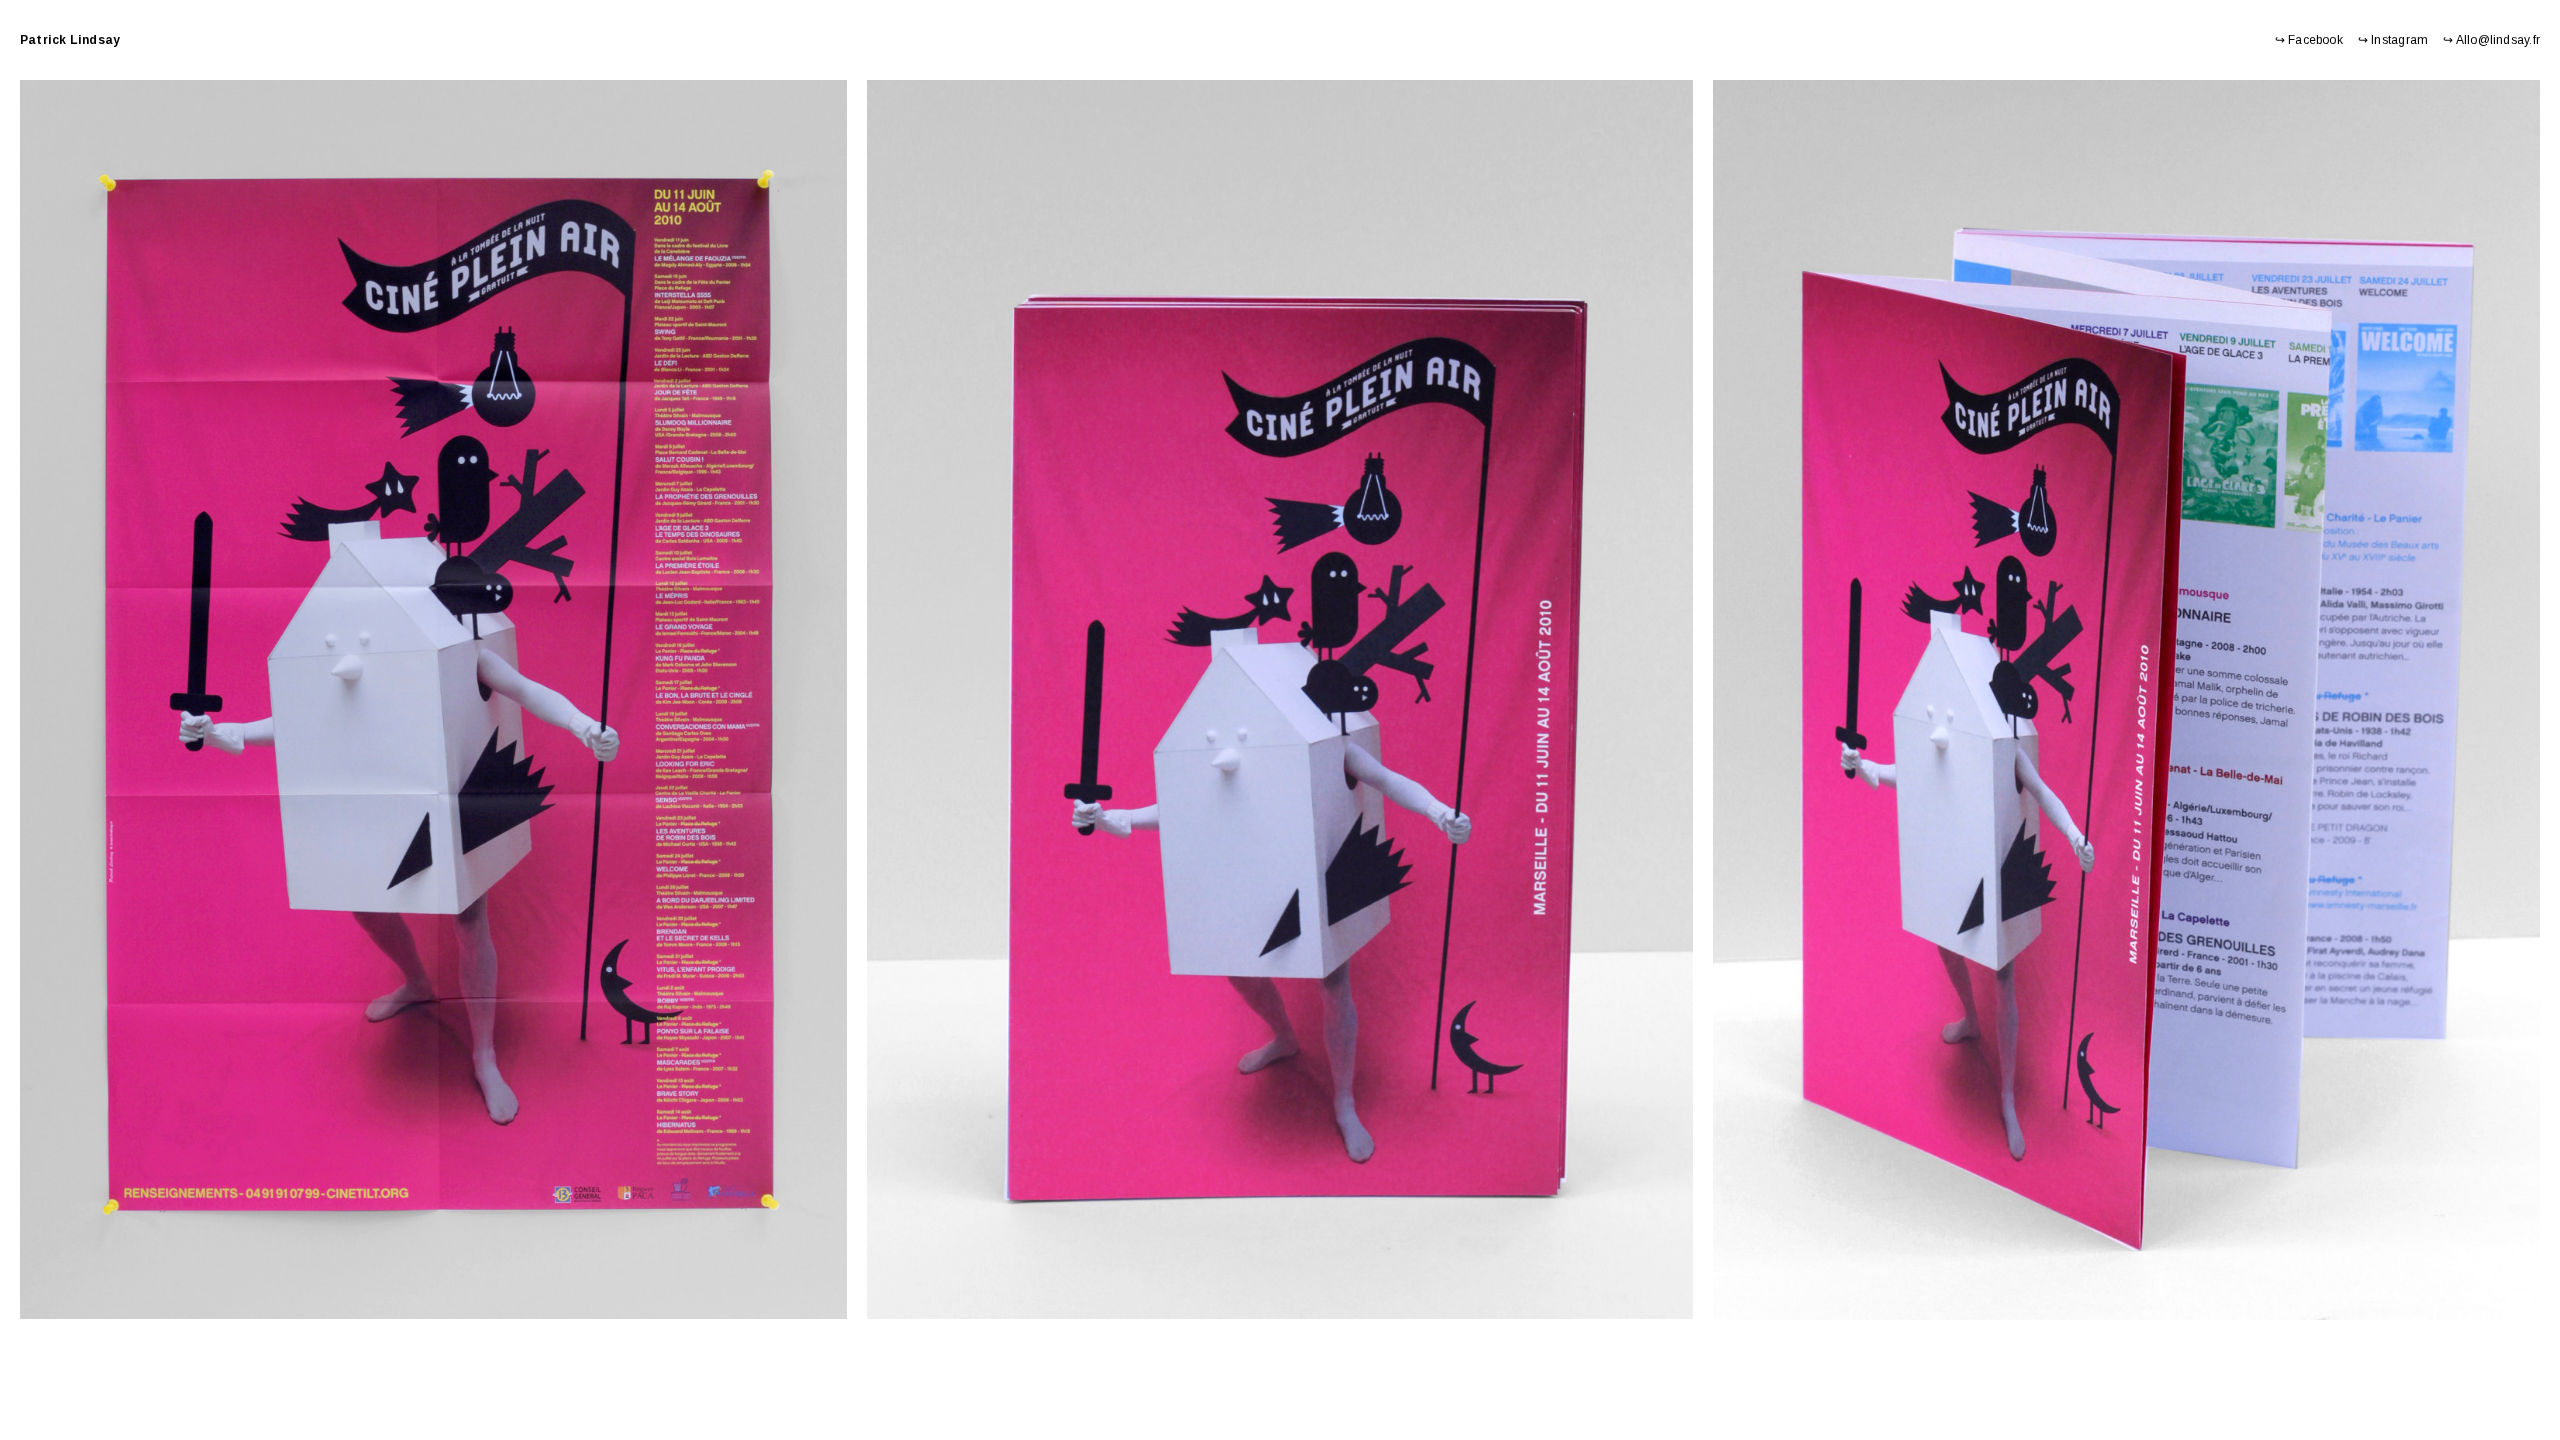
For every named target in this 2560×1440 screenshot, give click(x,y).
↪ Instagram (2393, 40)
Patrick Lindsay (70, 40)
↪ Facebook (2309, 40)
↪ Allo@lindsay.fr (2491, 40)
